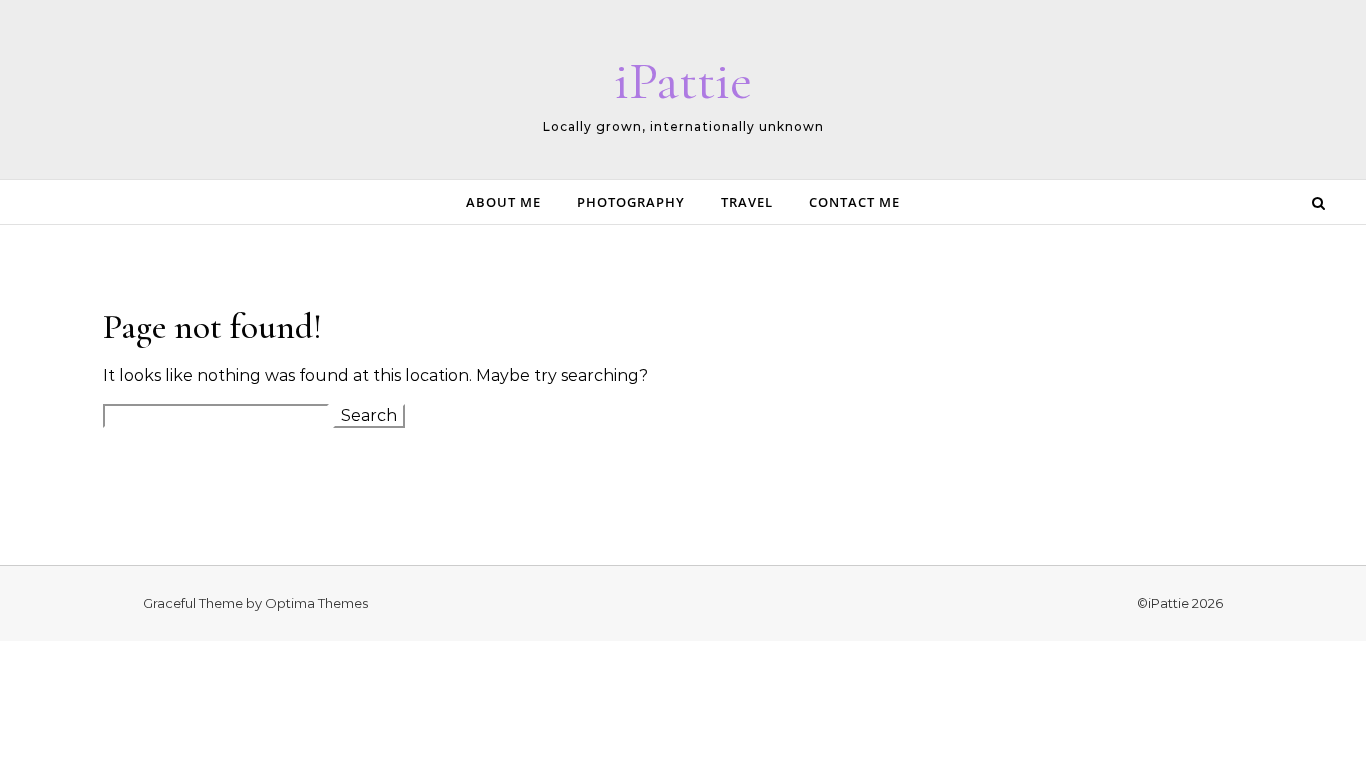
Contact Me (854, 202)
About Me (503, 202)
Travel (747, 202)
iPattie (683, 80)
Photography (631, 202)
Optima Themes (316, 603)
